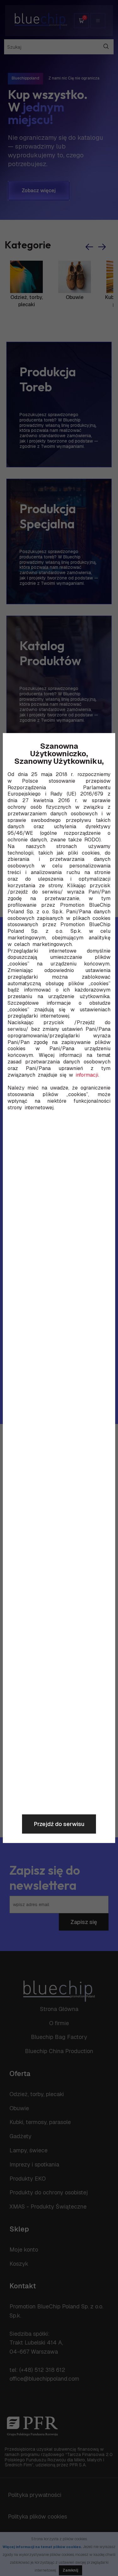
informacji (87, 1075)
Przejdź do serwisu (59, 1824)
